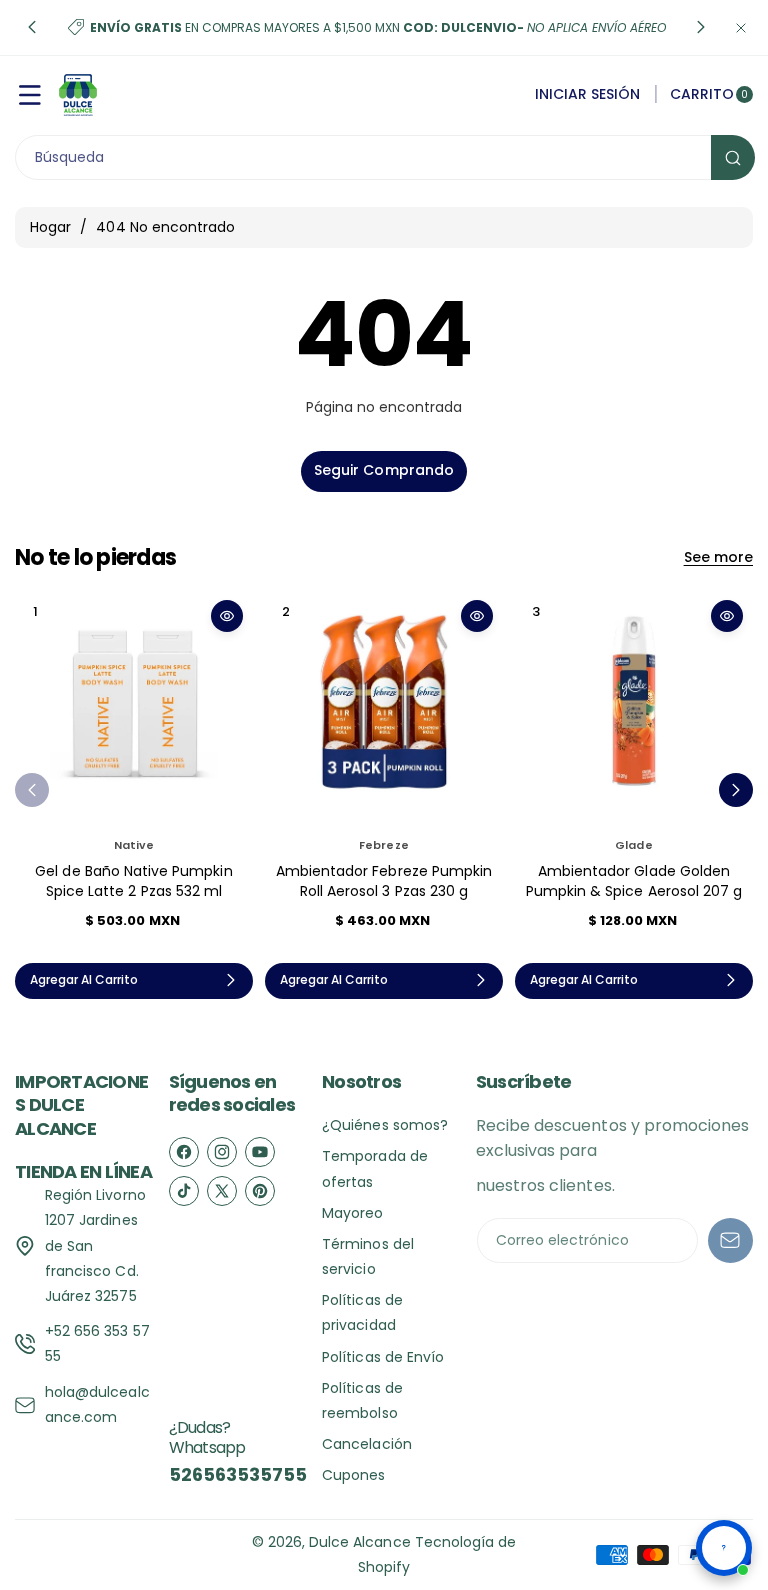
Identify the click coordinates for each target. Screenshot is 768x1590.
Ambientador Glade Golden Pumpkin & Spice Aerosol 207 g (634, 881)
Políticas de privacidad (362, 1312)
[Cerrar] (741, 27)
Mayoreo (352, 1213)
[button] (32, 28)
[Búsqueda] (733, 157)
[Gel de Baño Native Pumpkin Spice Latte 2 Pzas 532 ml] (134, 709)
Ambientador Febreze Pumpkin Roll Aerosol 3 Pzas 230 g (384, 881)
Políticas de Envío (383, 1357)
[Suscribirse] (730, 1240)
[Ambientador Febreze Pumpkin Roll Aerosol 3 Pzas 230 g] (384, 709)
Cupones (353, 1475)
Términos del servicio (368, 1256)
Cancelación (367, 1444)
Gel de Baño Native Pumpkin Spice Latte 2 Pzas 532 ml (133, 881)
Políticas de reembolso (362, 1400)
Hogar (50, 227)
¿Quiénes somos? (385, 1125)
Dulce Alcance (360, 1542)
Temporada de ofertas (375, 1168)
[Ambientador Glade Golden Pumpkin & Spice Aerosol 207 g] (634, 709)
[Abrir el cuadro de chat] (724, 1548)
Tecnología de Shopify (437, 1554)
